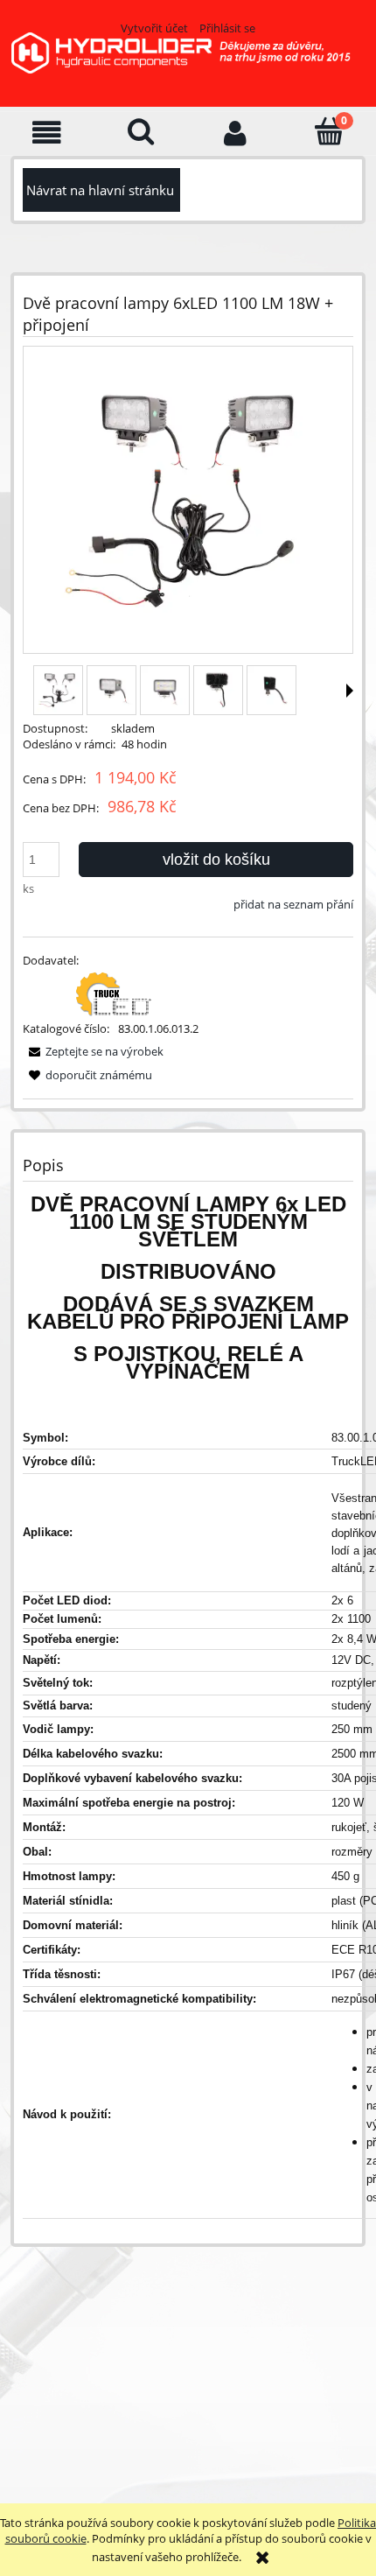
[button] (47, 133)
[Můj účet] (235, 133)
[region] (185, 2377)
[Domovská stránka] (188, 64)
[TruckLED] (114, 993)
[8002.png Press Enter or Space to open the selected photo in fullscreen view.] (188, 501)
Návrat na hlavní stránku (100, 190)
